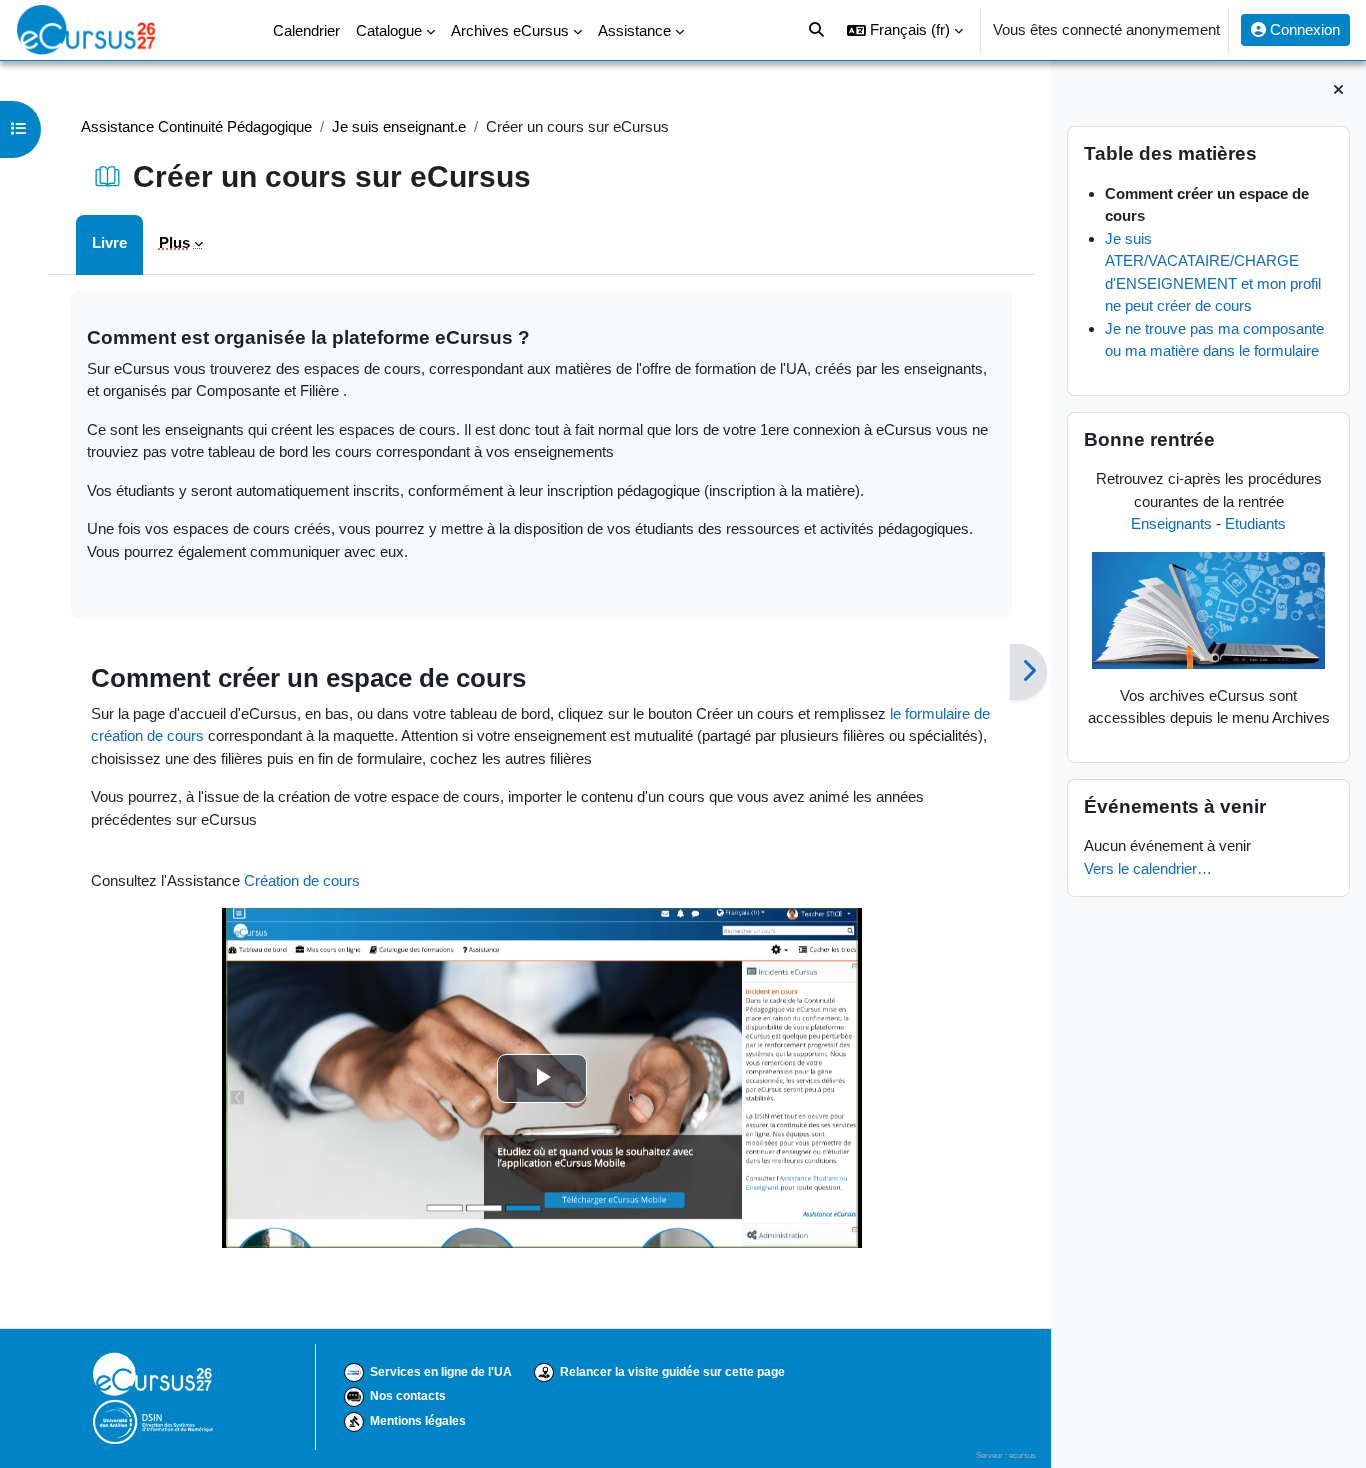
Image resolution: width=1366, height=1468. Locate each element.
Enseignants (1171, 523)
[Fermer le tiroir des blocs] (1338, 90)
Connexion (1303, 29)
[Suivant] (1028, 672)
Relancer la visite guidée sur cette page (672, 1372)
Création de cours (302, 880)
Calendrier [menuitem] (306, 30)
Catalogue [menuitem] (389, 30)
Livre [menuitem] (109, 242)
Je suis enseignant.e (399, 126)
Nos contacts (408, 1396)
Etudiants (1255, 523)
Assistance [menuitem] (634, 30)
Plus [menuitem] (174, 242)
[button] (905, 30)
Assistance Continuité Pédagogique (196, 126)
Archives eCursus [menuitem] (510, 30)
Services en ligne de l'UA (441, 1372)
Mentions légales (418, 1421)
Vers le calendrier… (1148, 868)
